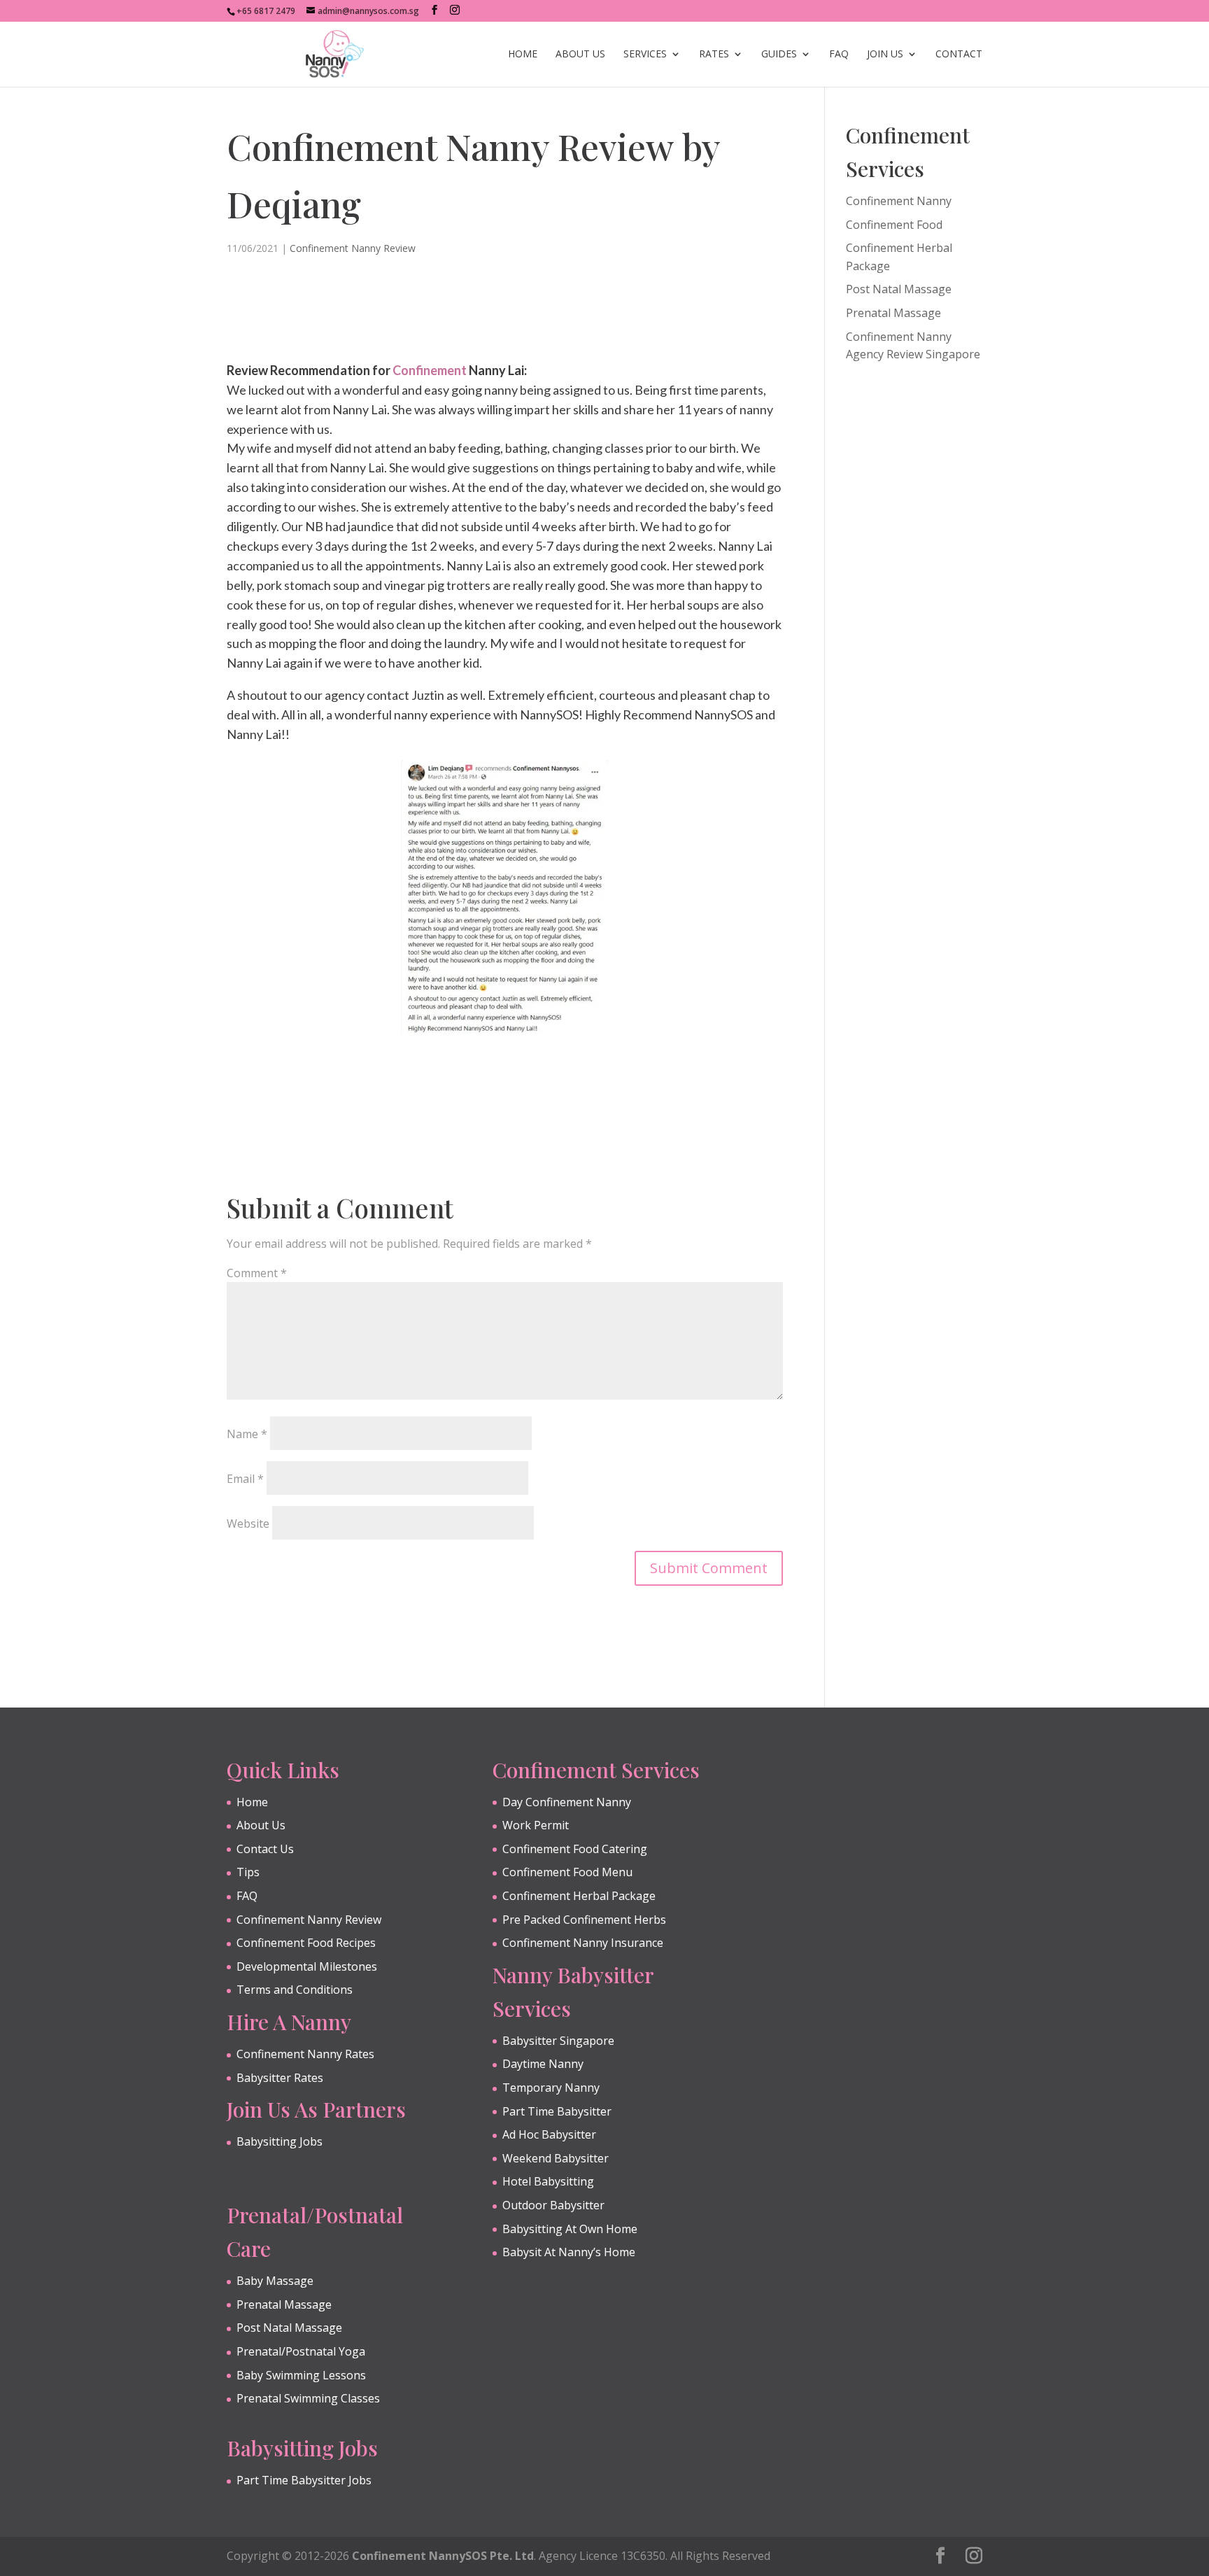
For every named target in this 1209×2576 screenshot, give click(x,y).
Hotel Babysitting (548, 2181)
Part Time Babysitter (557, 2111)
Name (247, 1434)
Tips (248, 1872)
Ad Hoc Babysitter (549, 2134)
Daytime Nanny (543, 2064)
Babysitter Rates (280, 2078)
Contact (959, 55)
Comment (257, 1273)
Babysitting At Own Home (570, 2229)
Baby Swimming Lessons (301, 2375)
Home (523, 55)
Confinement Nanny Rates (305, 2054)
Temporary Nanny (551, 2088)
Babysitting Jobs (280, 2141)
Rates (714, 55)
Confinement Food (894, 225)
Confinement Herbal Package (579, 1896)
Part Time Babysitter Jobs (304, 2480)
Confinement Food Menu (567, 1872)
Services (645, 55)
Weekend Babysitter (556, 2158)
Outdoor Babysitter (553, 2205)
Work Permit (536, 1825)
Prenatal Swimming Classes (308, 2398)
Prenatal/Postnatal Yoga (301, 2351)
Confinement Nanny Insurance (583, 1943)
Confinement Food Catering (575, 1849)
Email (245, 1479)
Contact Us (265, 1849)
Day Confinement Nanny (567, 1802)
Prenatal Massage (893, 313)
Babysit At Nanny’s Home (569, 2252)
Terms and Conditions (295, 1990)
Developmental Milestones (307, 1966)
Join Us (885, 55)
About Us (580, 55)
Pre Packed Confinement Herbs (584, 1920)
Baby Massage (275, 2281)
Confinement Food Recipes (306, 1943)
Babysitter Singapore (558, 2041)
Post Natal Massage (899, 289)
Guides (779, 55)
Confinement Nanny (899, 201)
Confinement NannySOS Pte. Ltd (443, 2556)
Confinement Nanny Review (353, 248)
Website (248, 1523)
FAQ (839, 55)
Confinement (430, 370)
